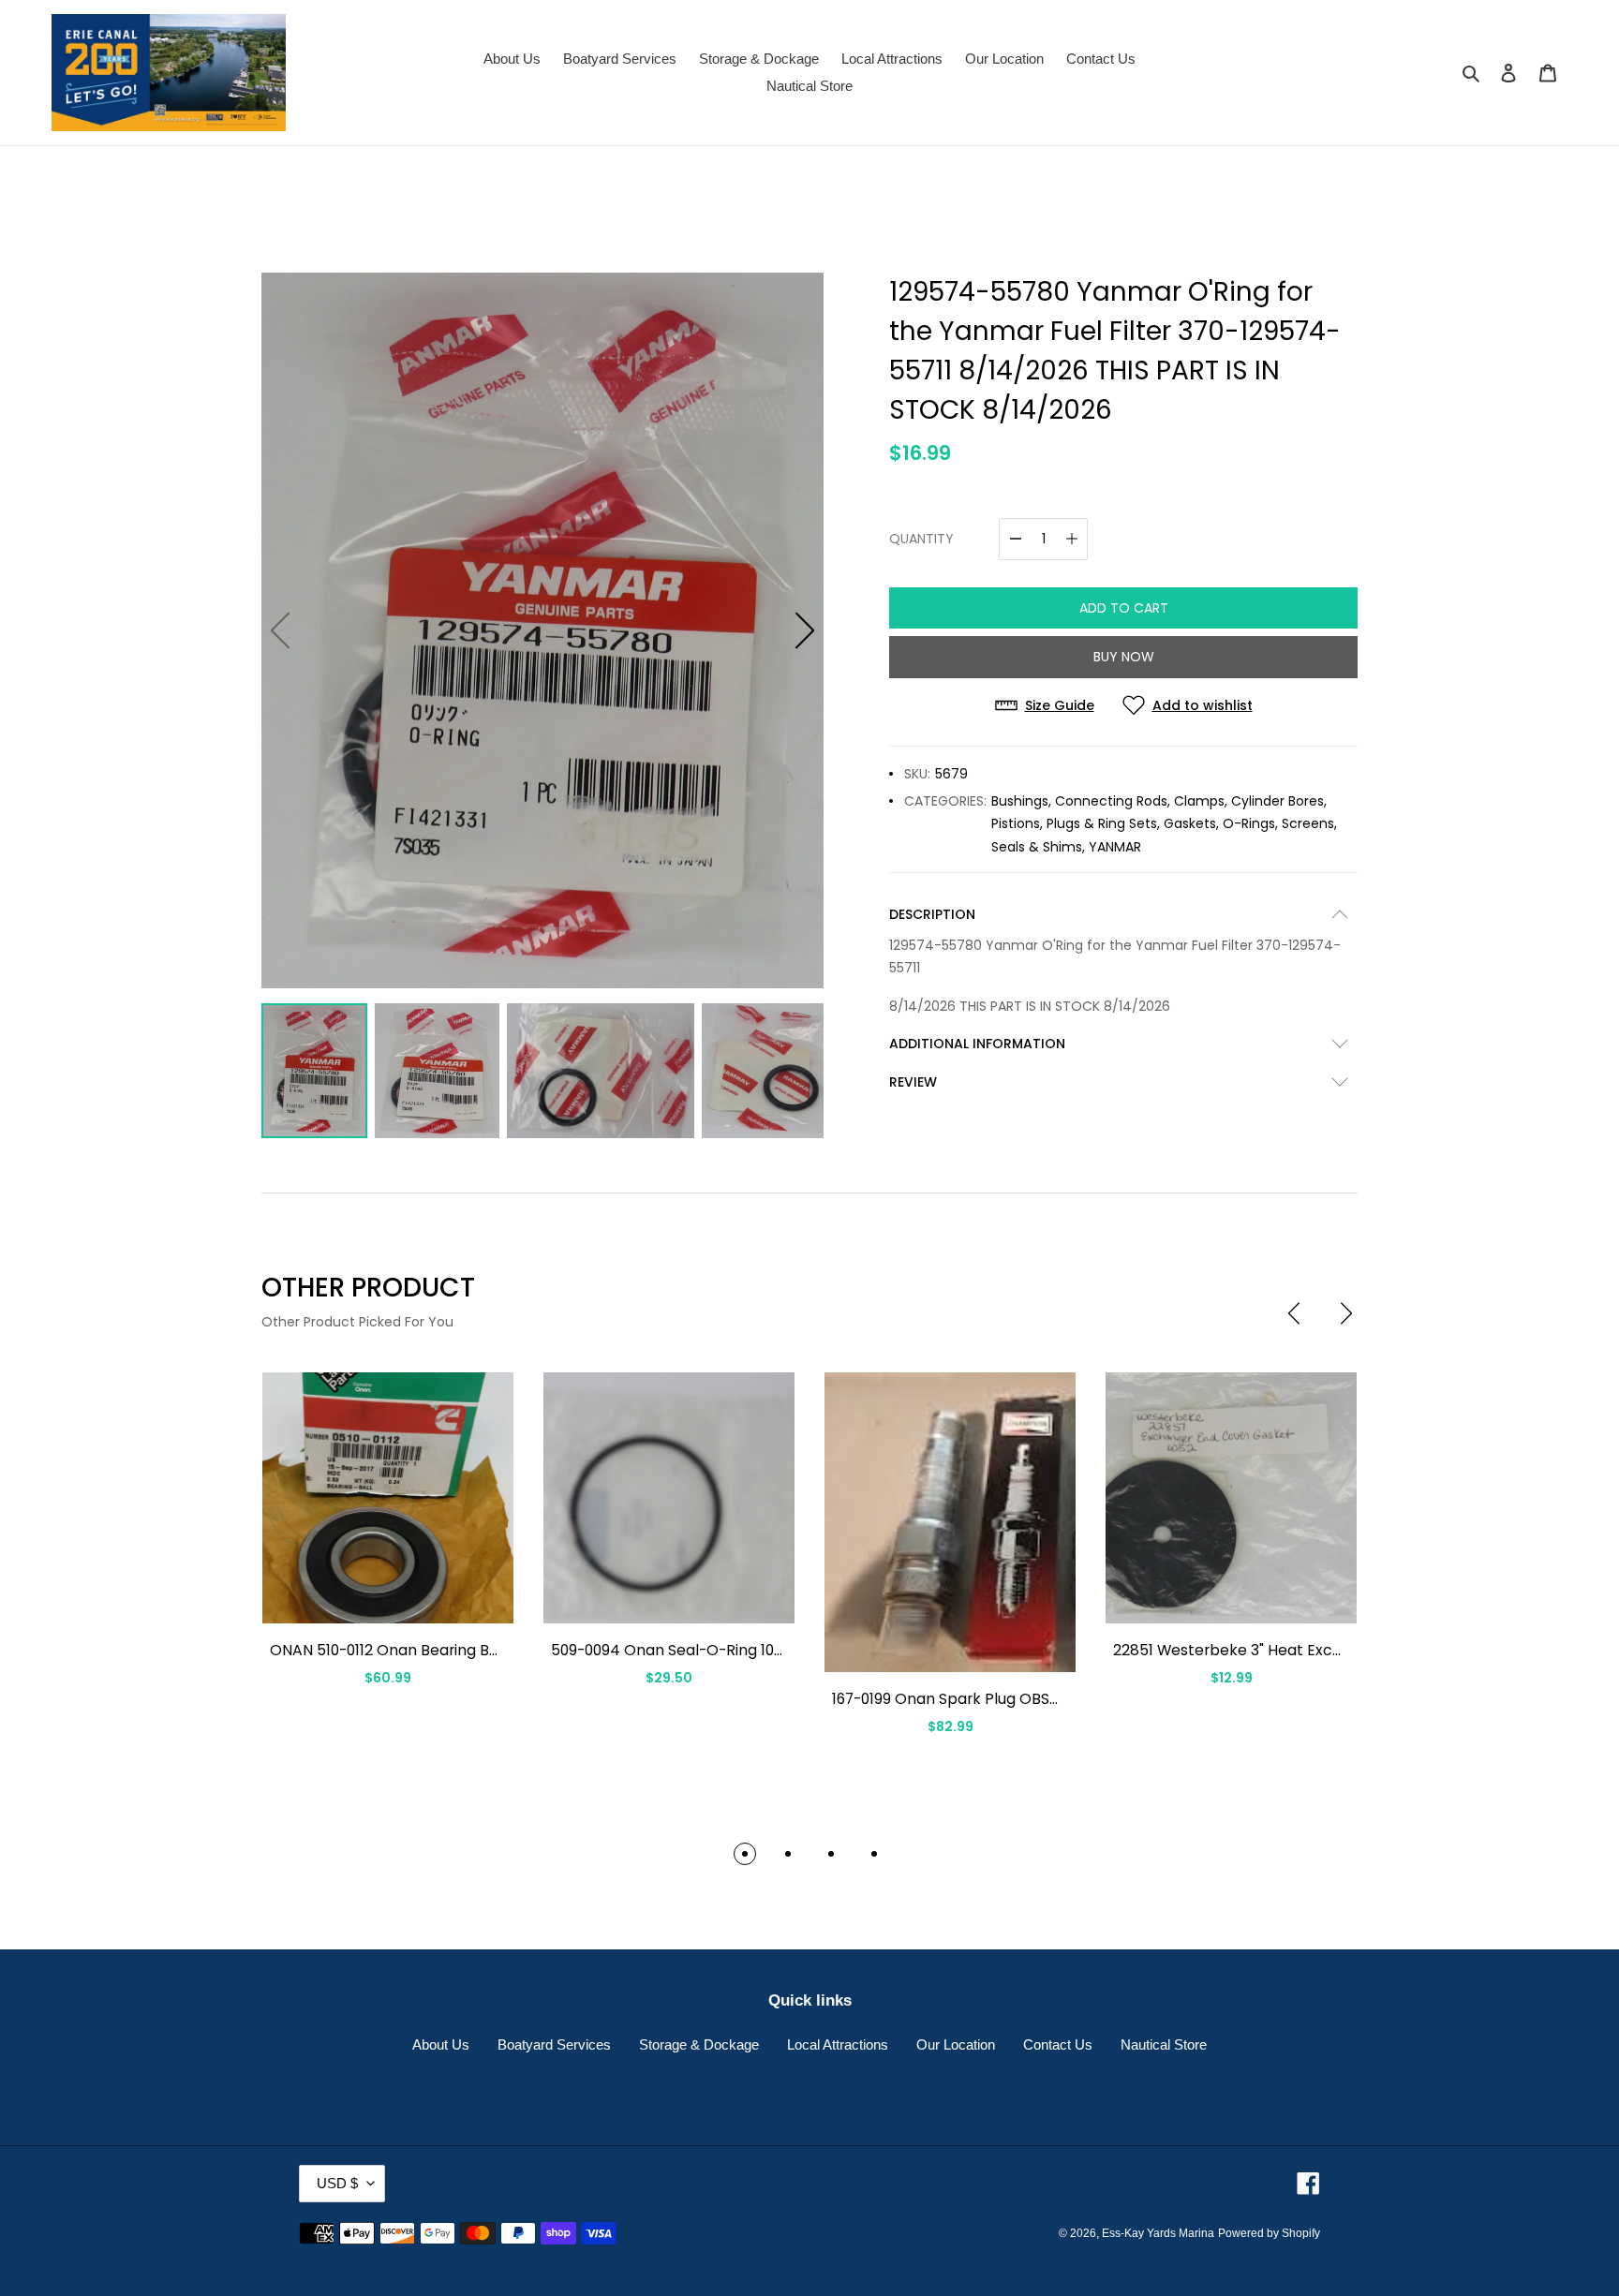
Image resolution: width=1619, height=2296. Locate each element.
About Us (441, 2044)
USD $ (337, 2183)
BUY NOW (1124, 657)
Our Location (956, 2044)
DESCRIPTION (932, 914)
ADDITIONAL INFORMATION (977, 1044)
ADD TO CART (1124, 608)
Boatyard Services (554, 2044)
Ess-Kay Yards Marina (1158, 2233)
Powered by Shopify (1269, 2233)
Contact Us (1058, 2044)
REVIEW (913, 1082)
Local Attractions (838, 2044)
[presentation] (1294, 1313)
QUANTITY (921, 539)
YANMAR (1115, 847)
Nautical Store (1164, 2044)
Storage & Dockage (699, 2044)
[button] (805, 630)
